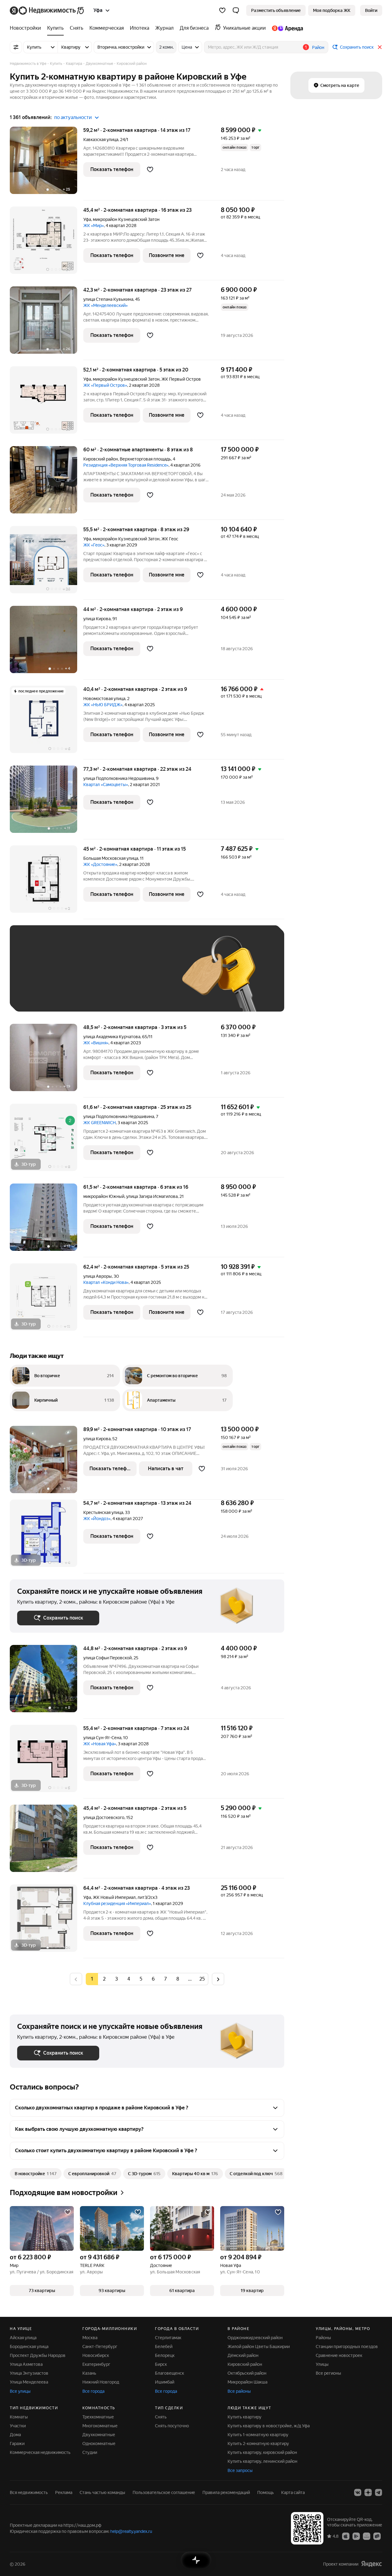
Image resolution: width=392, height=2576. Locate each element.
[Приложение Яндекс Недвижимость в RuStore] (377, 2536)
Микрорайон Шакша (247, 2382)
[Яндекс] (371, 2564)
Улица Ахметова (26, 2364)
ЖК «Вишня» (96, 1043)
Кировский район (245, 2364)
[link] (371, 10)
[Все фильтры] (16, 47)
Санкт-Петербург (100, 2347)
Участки (18, 2426)
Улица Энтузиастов (29, 2373)
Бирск (161, 2364)
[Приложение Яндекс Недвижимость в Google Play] (356, 2536)
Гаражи (17, 2444)
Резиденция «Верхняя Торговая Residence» (126, 465)
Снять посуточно (172, 2426)
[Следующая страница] (218, 1979)
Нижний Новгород (101, 2382)
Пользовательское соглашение (164, 2492)
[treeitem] (27, 28)
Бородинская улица (29, 2347)
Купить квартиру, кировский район (262, 2452)
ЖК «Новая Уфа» (100, 1744)
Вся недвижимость (29, 2492)
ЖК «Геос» (94, 545)
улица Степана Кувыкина (108, 299)
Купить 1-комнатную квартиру (258, 2435)
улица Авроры (98, 1276)
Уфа (87, 219)
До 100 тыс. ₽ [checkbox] (38, 995)
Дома (15, 2435)
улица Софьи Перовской (107, 1658)
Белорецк (165, 2355)
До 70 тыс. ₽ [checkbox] (118, 977)
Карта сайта (293, 2492)
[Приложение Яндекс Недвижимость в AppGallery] (367, 2536)
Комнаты (19, 2417)
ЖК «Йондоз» (97, 1519)
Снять (161, 2417)
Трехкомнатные (98, 2417)
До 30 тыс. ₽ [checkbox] (37, 977)
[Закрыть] (380, 47)
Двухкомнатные (99, 2435)
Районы (323, 2338)
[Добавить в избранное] (150, 170)
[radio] (104, 1979)
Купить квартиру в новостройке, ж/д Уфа (269, 2426)
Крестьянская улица (103, 1512)
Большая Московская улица (111, 858)
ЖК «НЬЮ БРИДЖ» (103, 705)
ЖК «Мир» (94, 226)
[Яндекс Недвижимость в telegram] (379, 2492)
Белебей (164, 2347)
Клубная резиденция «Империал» (117, 1903)
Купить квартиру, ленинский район (262, 2461)
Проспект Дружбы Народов (38, 2355)
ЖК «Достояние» (100, 864)
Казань (89, 2373)
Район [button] (318, 47)
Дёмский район (243, 2355)
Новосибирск (96, 2355)
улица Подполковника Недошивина (119, 778)
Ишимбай (165, 2382)
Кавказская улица (101, 140)
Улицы (322, 2364)
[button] (236, 10)
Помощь (266, 2492)
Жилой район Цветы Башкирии (259, 2347)
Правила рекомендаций (226, 2492)
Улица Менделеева (29, 2382)
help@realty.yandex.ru (131, 2531)
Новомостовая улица (104, 699)
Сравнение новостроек (339, 2355)
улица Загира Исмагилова (152, 1196)
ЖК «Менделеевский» (106, 305)
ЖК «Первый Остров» (105, 385)
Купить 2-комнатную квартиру (258, 2444)
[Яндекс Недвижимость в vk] (358, 2492)
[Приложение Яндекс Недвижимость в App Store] (346, 2536)
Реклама (64, 2492)
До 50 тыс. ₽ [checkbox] (77, 977)
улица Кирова (97, 619)
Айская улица (23, 2338)
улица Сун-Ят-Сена (102, 1738)
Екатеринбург (96, 2364)
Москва (90, 2338)
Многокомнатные (100, 2426)
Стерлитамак (168, 2338)
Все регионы (328, 2373)
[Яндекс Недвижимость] (47, 10)
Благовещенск (170, 2373)
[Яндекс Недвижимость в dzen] (368, 2492)
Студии (90, 2452)
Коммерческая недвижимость (40, 2452)
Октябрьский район (247, 2373)
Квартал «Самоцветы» (106, 785)
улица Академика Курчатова (112, 1037)
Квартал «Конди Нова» (106, 1282)
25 (202, 1979)
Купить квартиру (245, 2417)
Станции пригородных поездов (347, 2347)
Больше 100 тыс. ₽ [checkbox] (87, 995)
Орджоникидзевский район (255, 2338)
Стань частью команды (102, 2492)
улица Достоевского (104, 1817)
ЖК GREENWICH (100, 1123)
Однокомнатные (99, 2444)
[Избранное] (222, 10)
